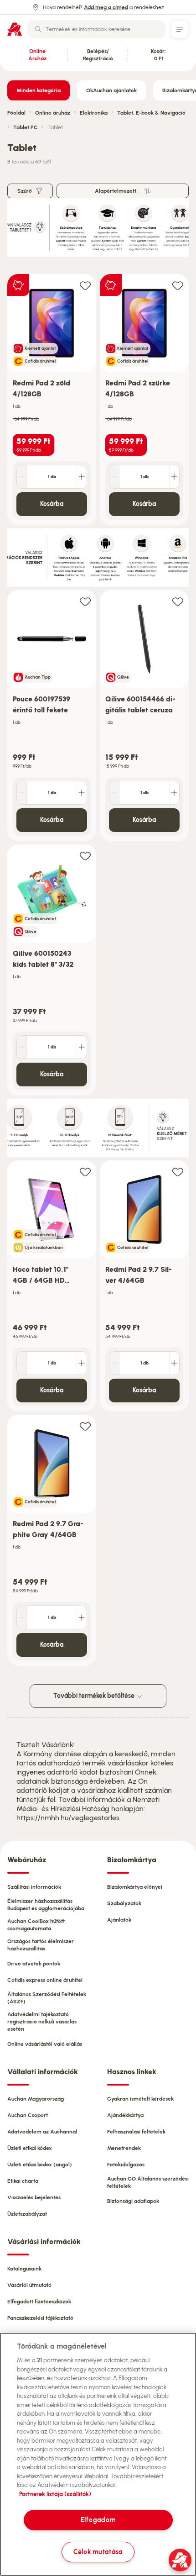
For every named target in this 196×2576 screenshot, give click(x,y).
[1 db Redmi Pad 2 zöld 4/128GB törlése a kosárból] (22, 477)
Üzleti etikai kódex (30, 2148)
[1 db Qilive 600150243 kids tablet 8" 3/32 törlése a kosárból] (22, 1047)
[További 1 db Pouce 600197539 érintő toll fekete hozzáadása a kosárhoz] (82, 793)
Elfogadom (98, 2520)
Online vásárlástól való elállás (45, 2044)
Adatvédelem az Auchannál (42, 2132)
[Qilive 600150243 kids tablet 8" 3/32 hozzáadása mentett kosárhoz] (85, 856)
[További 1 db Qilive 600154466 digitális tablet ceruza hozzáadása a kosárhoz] (174, 793)
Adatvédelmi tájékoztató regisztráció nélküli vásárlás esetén (42, 2022)
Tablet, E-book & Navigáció (151, 113)
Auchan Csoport (28, 2115)
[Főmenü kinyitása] (180, 29)
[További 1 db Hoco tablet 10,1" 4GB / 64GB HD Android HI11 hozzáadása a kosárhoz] (82, 1363)
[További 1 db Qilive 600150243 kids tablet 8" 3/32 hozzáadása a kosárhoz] (82, 1047)
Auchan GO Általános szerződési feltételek (148, 2182)
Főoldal (16, 113)
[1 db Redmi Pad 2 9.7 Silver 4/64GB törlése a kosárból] (114, 1363)
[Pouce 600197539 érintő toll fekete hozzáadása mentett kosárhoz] (85, 601)
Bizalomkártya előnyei (135, 1887)
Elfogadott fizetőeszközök (39, 2302)
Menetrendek (124, 2148)
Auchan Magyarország (36, 2099)
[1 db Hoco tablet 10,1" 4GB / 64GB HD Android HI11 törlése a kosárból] (22, 1363)
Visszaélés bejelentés (34, 2197)
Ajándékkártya (125, 2115)
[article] (52, 400)
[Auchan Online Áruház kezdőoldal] (15, 29)
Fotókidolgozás (126, 2165)
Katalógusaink (24, 2269)
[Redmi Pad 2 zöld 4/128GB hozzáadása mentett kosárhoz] (85, 285)
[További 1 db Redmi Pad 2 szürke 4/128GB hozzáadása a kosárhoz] (174, 477)
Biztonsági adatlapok (133, 2201)
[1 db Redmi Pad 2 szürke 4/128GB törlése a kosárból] (114, 477)
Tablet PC (26, 127)
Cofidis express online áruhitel (45, 1980)
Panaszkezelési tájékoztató (40, 2318)
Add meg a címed (106, 7)
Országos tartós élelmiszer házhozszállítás (41, 1945)
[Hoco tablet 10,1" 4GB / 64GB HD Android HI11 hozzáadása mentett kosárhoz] (85, 1172)
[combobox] (96, 29)
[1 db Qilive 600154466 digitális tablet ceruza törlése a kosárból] (114, 793)
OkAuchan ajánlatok (111, 90)
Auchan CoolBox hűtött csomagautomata (36, 1925)
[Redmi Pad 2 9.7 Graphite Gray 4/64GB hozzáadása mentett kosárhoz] (85, 1426)
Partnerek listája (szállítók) (55, 2494)
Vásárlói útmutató (29, 2285)
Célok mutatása (98, 2552)
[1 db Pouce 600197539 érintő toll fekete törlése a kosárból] (22, 793)
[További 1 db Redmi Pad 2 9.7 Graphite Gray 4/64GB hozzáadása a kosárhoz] (82, 1617)
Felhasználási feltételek (136, 2132)
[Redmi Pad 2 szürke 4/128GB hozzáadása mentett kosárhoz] (178, 285)
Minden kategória (39, 90)
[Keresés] (38, 29)
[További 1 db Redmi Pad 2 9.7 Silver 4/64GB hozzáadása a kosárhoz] (174, 1363)
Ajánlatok (119, 1920)
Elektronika (94, 113)
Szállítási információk (34, 1887)
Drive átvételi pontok (34, 1964)
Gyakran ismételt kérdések (140, 2099)
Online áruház (53, 113)
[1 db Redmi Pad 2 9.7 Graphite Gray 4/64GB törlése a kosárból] (22, 1617)
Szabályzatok (124, 1903)
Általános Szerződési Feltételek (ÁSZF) (47, 1998)
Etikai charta (23, 2181)
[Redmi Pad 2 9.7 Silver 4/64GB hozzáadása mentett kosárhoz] (178, 1172)
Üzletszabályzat (27, 2214)
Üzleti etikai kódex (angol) (40, 2165)
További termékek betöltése (95, 1696)
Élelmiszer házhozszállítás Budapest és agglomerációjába (46, 1905)
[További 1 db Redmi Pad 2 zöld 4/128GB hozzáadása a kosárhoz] (82, 477)
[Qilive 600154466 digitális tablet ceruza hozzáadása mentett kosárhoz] (178, 601)
